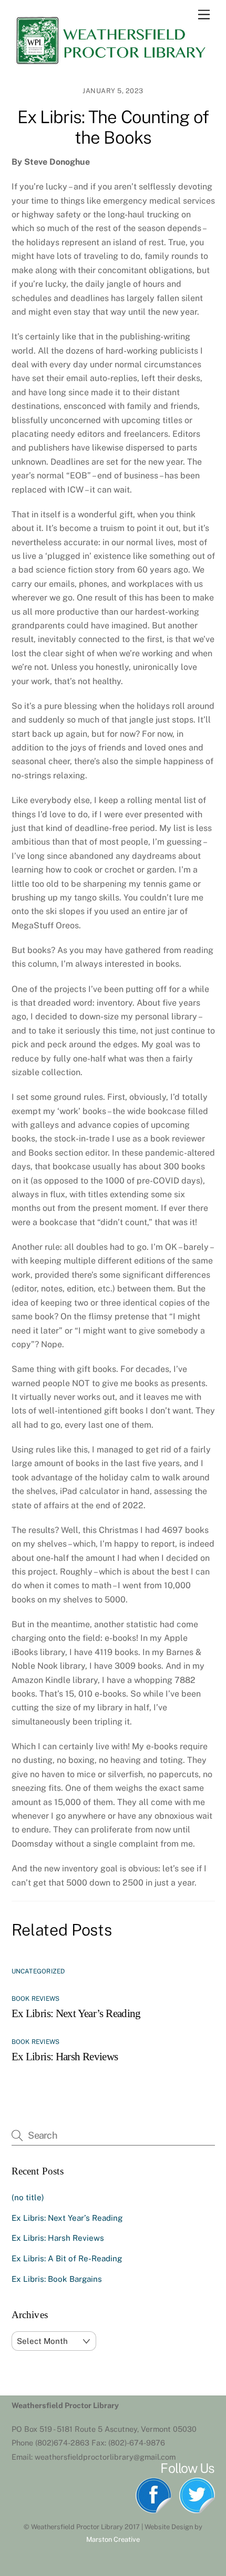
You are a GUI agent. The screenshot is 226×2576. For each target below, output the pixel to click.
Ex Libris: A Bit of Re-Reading (67, 2258)
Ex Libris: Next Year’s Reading (76, 2013)
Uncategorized (38, 1971)
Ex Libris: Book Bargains (57, 2279)
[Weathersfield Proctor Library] (110, 63)
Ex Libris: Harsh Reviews (65, 2056)
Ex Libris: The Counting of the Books (113, 127)
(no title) (28, 2197)
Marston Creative (113, 2539)
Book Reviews (36, 1999)
